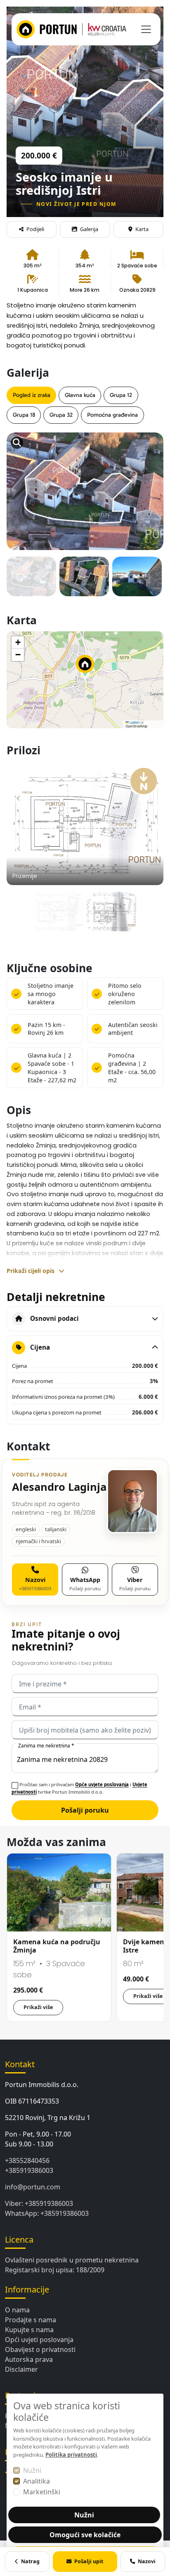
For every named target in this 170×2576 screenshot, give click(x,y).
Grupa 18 (24, 415)
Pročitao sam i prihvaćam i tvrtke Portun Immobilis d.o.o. (79, 1788)
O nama (17, 2310)
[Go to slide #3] (137, 581)
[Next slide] (149, 472)
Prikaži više (38, 2007)
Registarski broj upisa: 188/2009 (55, 2270)
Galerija (89, 229)
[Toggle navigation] (146, 29)
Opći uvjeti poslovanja (39, 2340)
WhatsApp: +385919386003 (47, 2213)
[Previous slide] (21, 472)
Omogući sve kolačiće (85, 2535)
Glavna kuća (80, 395)
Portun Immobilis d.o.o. (42, 2085)
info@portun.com (33, 2187)
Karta (142, 229)
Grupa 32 (61, 415)
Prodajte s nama (31, 2320)
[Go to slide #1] (31, 581)
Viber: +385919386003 (39, 2203)
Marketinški (42, 2492)
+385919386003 (29, 2170)
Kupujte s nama (29, 2330)
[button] (85, 668)
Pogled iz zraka (32, 395)
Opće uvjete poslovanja (102, 1784)
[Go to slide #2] (84, 581)
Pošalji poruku (85, 1810)
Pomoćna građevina (112, 415)
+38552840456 (27, 2160)
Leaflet (134, 722)
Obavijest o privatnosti (40, 2349)
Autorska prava (29, 2359)
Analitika (37, 2481)
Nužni (32, 2470)
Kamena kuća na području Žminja (57, 1946)
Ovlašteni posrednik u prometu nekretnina (72, 2260)
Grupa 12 (121, 395)
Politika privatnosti (71, 2455)
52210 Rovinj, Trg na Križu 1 (48, 2118)
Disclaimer (21, 2369)
